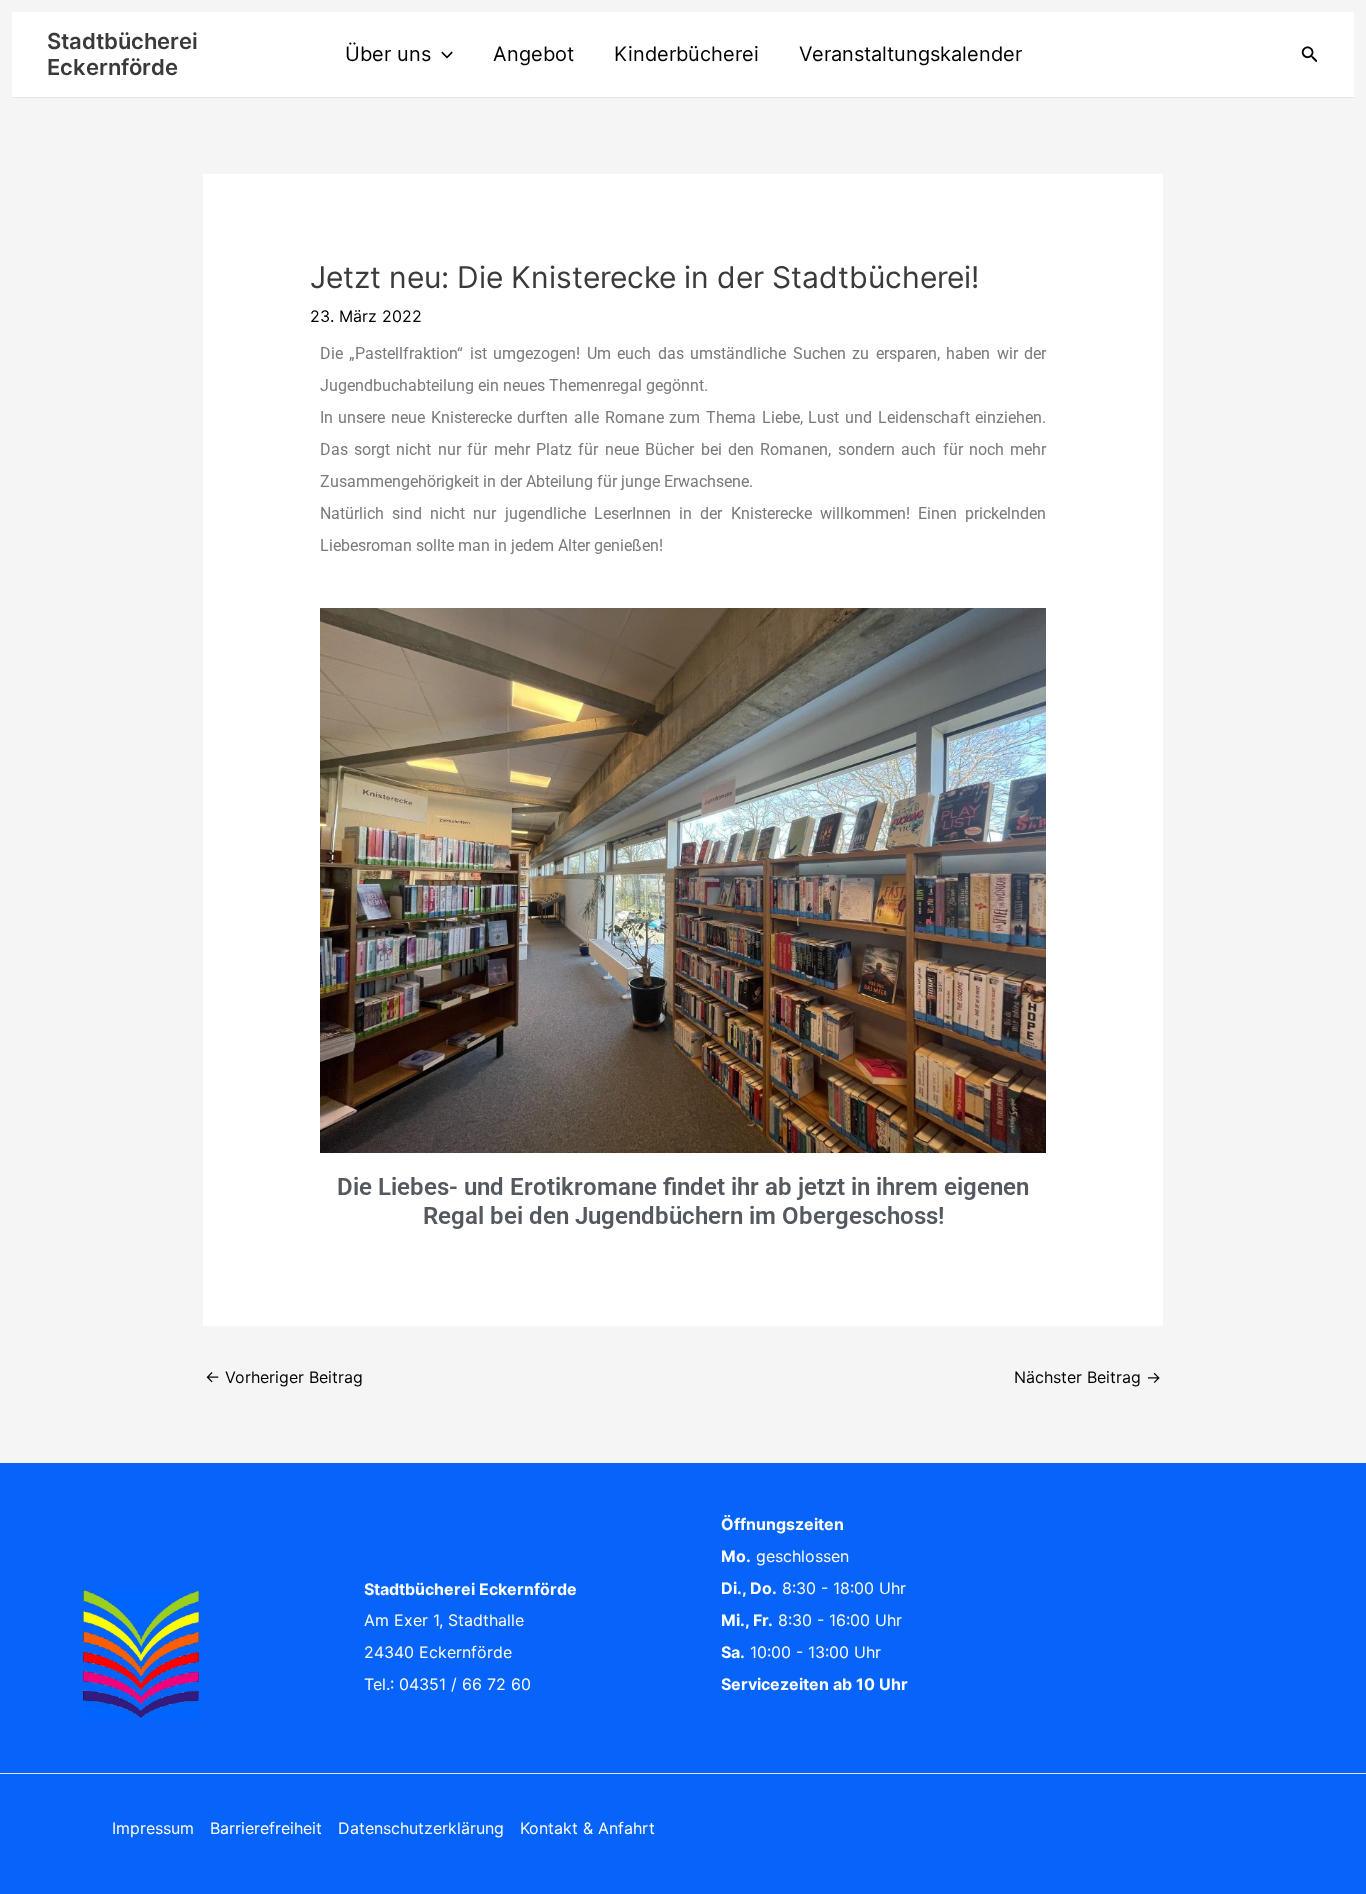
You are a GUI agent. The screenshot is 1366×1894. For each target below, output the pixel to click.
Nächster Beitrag (1087, 1377)
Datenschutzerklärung (421, 1828)
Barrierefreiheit (266, 1828)
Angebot (533, 54)
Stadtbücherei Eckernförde (122, 54)
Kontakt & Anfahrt (587, 1828)
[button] (442, 54)
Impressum (153, 1828)
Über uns (388, 54)
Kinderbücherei (686, 54)
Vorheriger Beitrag (284, 1377)
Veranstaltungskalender (910, 54)
